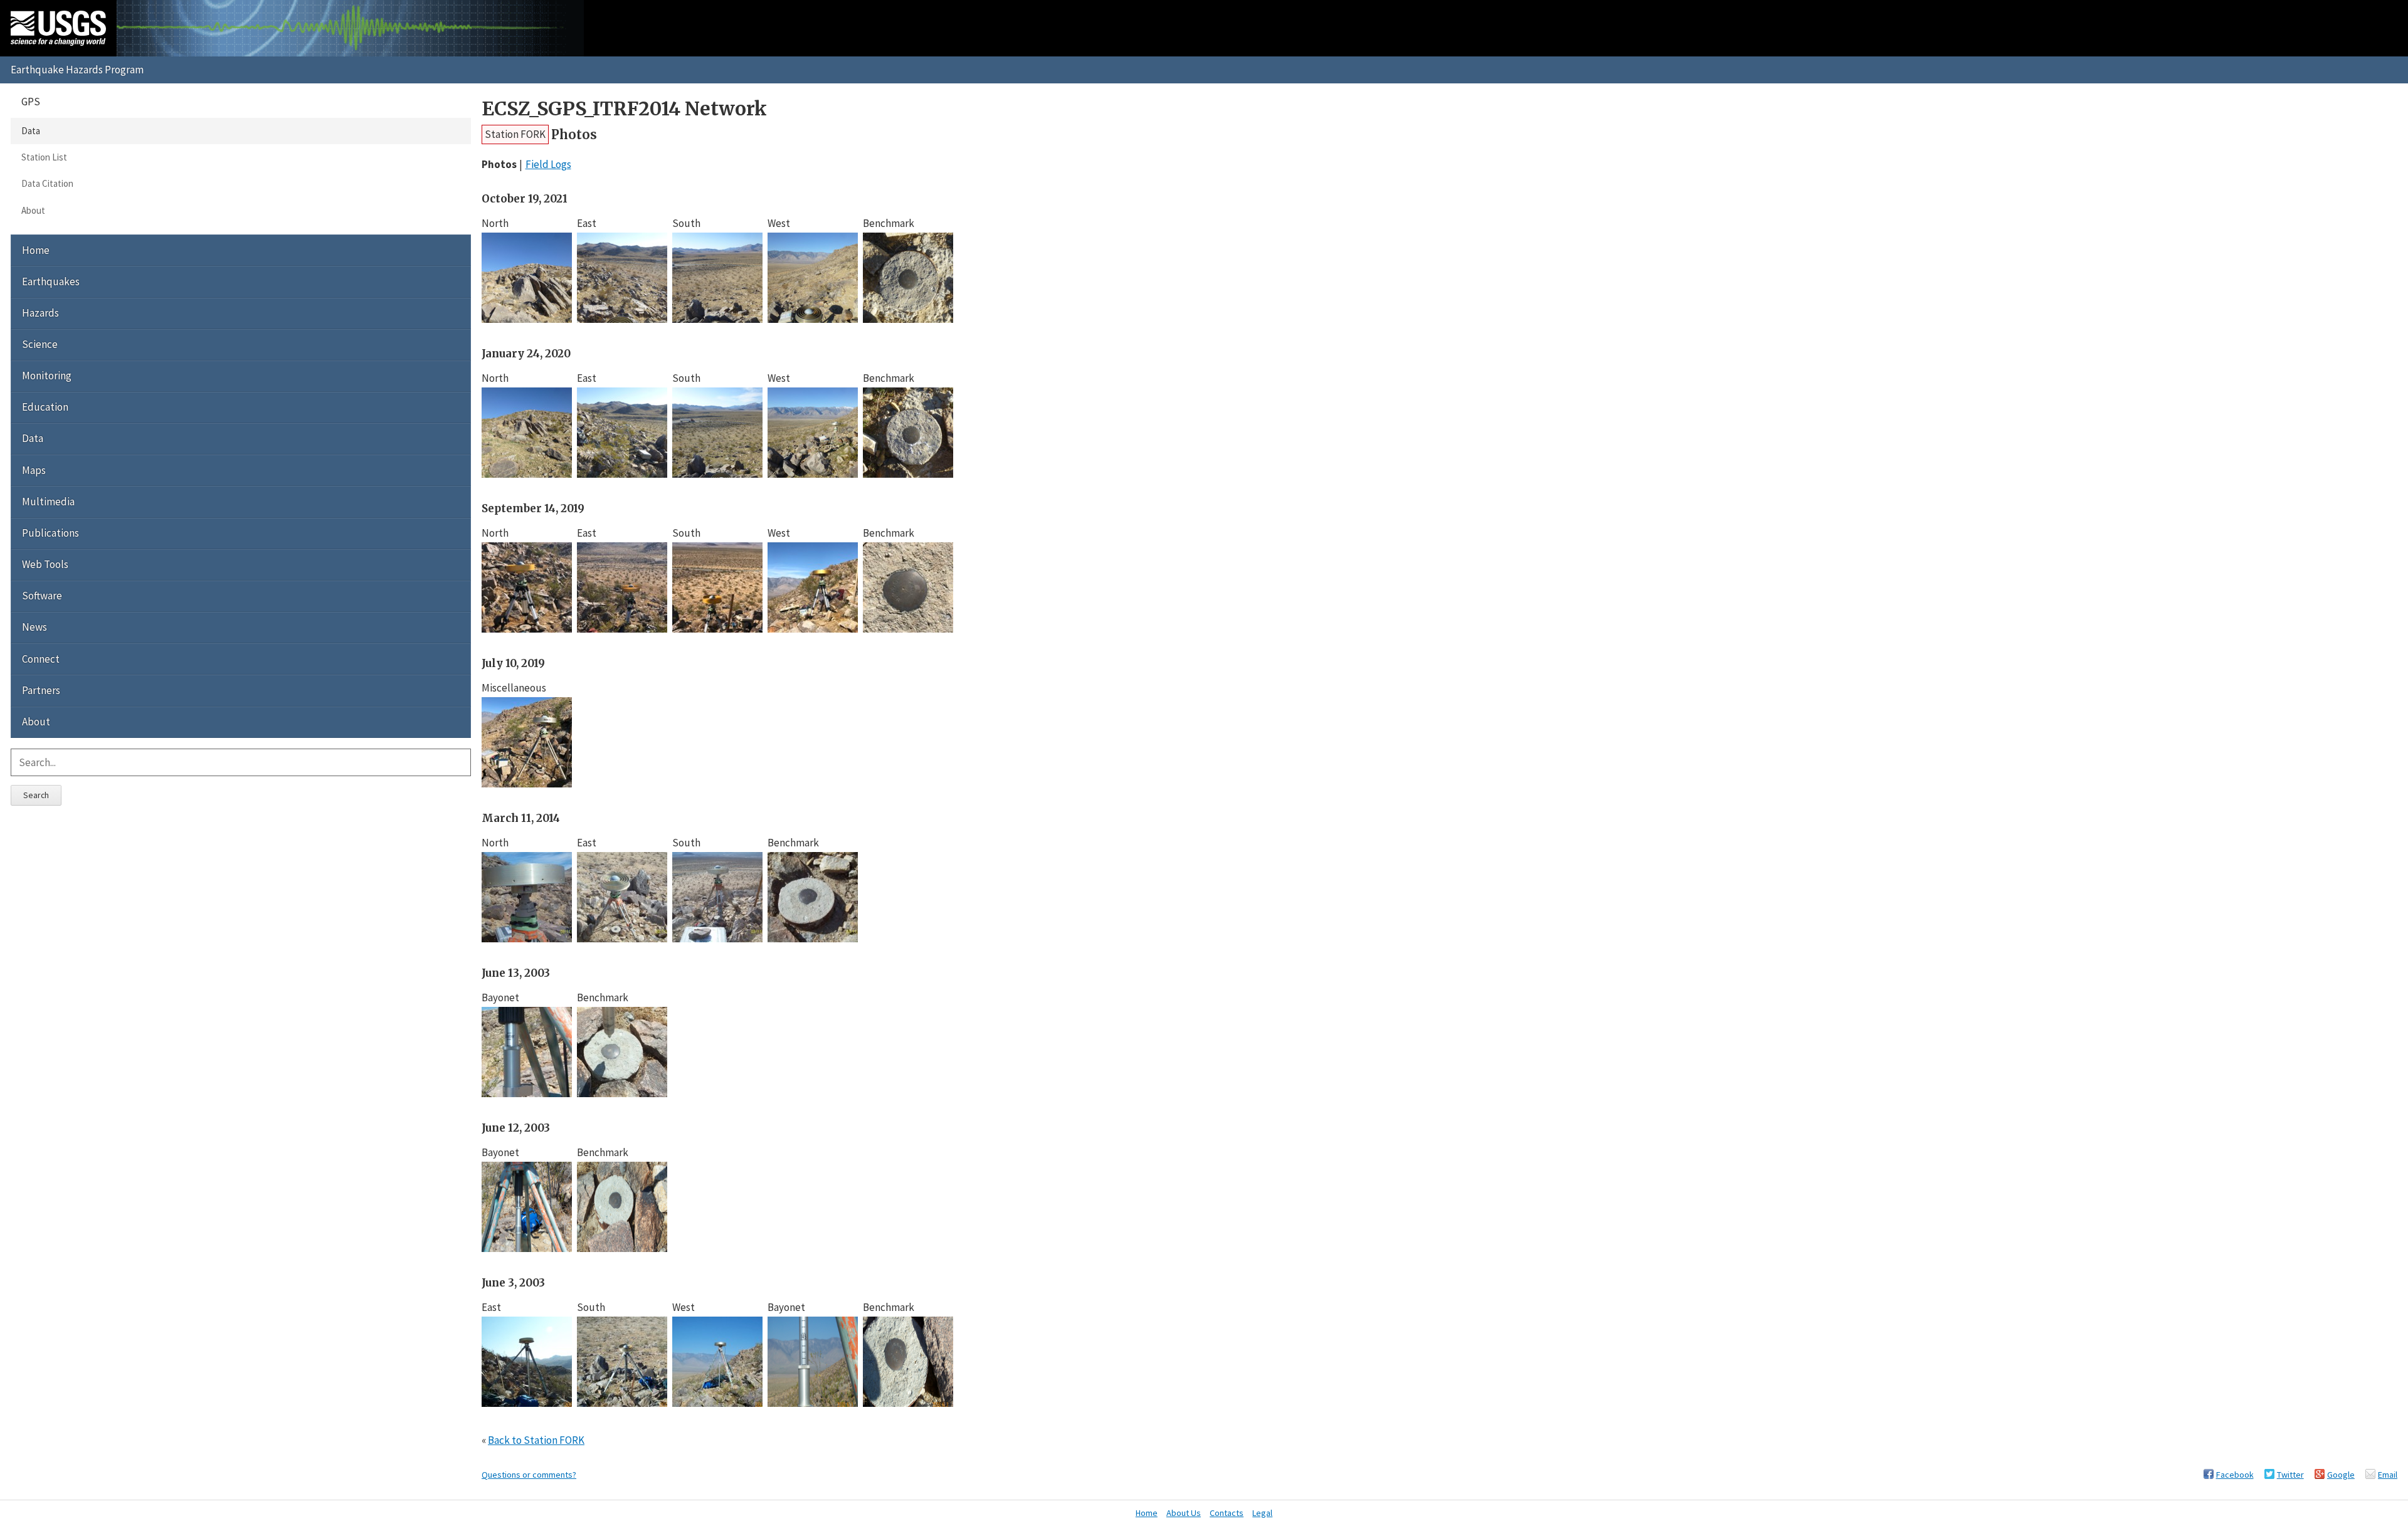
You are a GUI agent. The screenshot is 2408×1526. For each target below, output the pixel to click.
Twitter (2290, 1475)
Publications (50, 533)
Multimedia (48, 502)
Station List (44, 157)
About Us (1184, 1513)
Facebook (2235, 1475)
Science (40, 344)
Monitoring (47, 376)
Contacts (1227, 1513)
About (33, 210)
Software (42, 596)
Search (36, 795)
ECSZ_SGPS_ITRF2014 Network (624, 109)
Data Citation (47, 183)
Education (45, 407)
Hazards (40, 313)
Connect (41, 659)
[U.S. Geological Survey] (58, 28)
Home (36, 250)
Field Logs (548, 164)
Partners (41, 690)
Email (2388, 1475)
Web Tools (45, 564)
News (34, 627)
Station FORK (515, 134)
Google (2341, 1475)
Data (31, 131)
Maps (34, 470)
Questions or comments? (529, 1475)
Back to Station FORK (536, 1440)
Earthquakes (51, 282)
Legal (1262, 1513)
